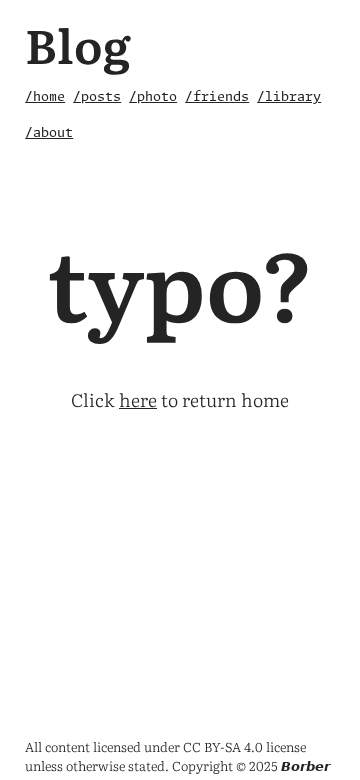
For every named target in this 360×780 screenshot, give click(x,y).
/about (49, 133)
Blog (78, 43)
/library (289, 97)
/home (45, 97)
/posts (97, 97)
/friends (217, 97)
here (138, 399)
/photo (153, 97)
